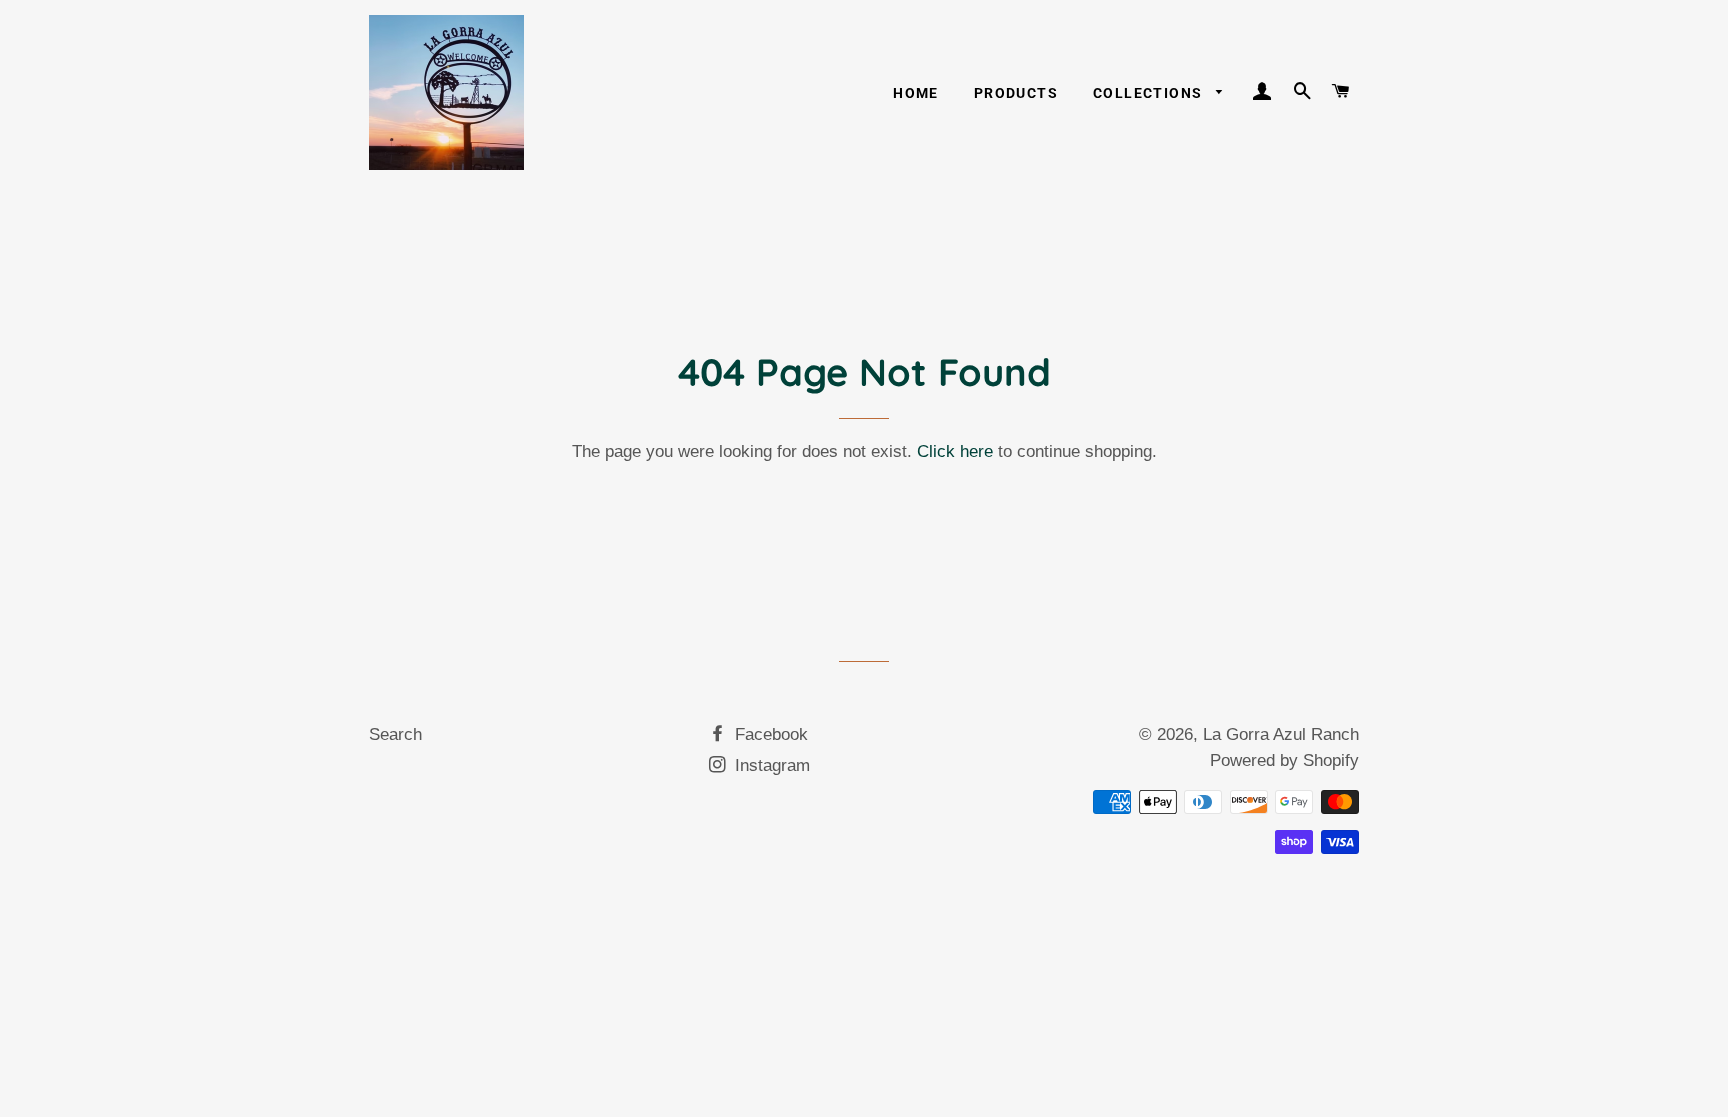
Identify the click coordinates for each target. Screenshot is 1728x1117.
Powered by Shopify (1284, 760)
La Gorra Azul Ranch (1281, 734)
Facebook (769, 734)
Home (916, 93)
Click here (955, 451)
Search (395, 734)
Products (1016, 93)
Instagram (770, 765)
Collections (1150, 93)
